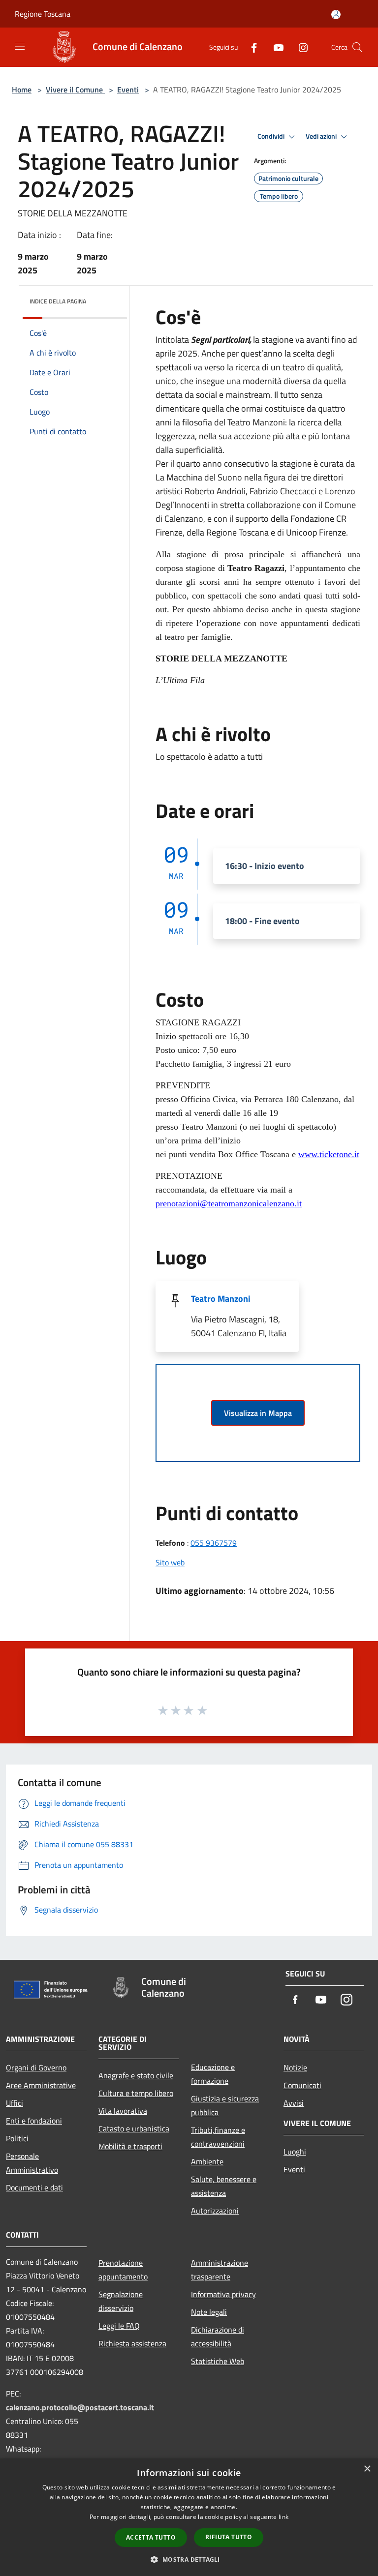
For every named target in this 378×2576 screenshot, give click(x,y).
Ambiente (207, 2161)
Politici (17, 2138)
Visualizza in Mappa (258, 1413)
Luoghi (295, 2152)
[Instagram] (299, 47)
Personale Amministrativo (32, 2163)
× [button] (367, 2469)
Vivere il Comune (75, 90)
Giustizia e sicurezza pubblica (225, 2105)
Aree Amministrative (41, 2085)
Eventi (128, 90)
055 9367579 (214, 1543)
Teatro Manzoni (221, 1299)
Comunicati (302, 2085)
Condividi (272, 136)
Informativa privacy (223, 2294)
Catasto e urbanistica (134, 2128)
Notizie (295, 2067)
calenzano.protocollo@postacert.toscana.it (80, 2407)
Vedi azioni (322, 136)
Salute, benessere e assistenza (224, 2186)
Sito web (170, 1562)
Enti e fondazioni (34, 2121)
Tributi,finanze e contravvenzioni (218, 2137)
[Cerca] (357, 47)
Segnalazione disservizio (121, 2301)
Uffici (15, 2103)
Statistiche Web (218, 2361)
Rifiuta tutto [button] (229, 2537)
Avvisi (294, 2103)
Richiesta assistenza (132, 2343)
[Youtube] (275, 47)
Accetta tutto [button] (151, 2537)
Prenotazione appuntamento (123, 2270)
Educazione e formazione (213, 2074)
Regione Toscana (43, 14)
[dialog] (189, 2517)
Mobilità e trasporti (130, 2146)
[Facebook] (250, 47)
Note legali (209, 2312)
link (283, 2517)
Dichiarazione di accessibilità (218, 2336)
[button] (189, 2559)
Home (22, 90)
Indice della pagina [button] (58, 301)
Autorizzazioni (215, 2211)
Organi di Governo (36, 2067)
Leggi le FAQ (119, 2326)
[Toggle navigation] (20, 46)
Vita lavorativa (123, 2111)
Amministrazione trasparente (220, 2270)
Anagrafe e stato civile (136, 2075)
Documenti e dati (34, 2187)
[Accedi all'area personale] (336, 15)
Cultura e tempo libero (136, 2093)
